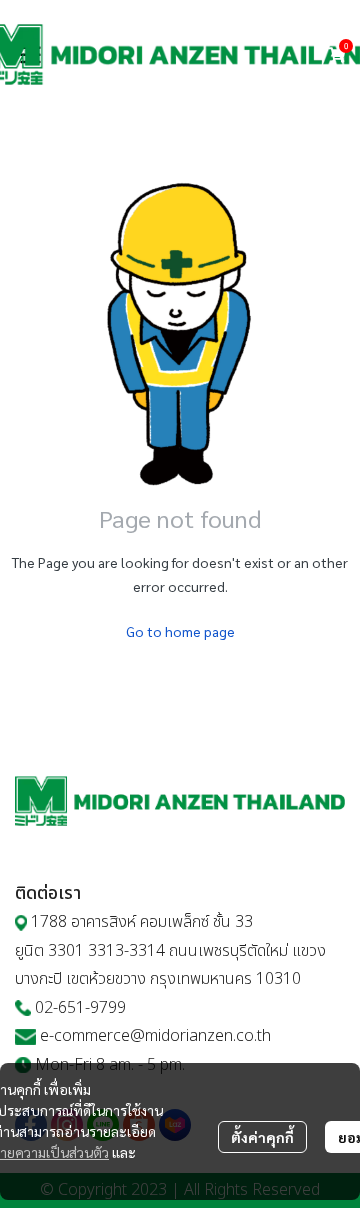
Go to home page (180, 631)
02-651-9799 (80, 1008)
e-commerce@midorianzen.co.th (155, 1036)
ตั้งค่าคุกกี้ (262, 1137)
